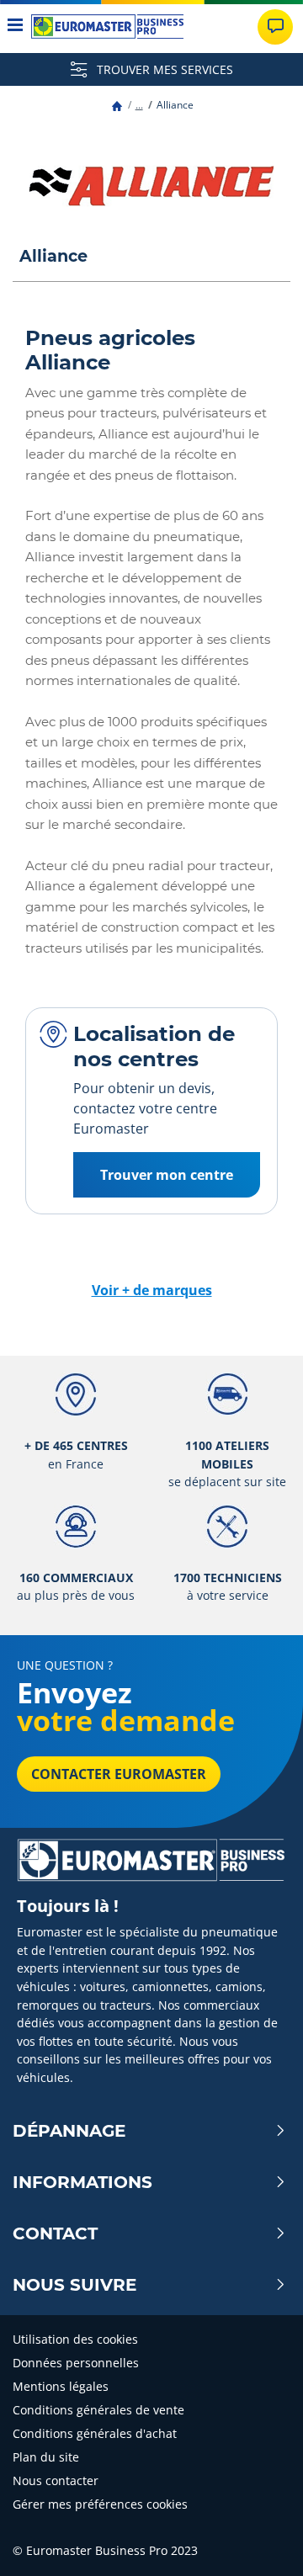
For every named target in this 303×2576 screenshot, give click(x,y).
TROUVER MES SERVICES (163, 69)
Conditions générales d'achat (95, 2433)
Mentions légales (61, 2386)
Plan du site (46, 2457)
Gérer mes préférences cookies (100, 2504)
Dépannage (69, 2131)
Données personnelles (76, 2363)
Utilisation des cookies (75, 2339)
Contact (55, 2233)
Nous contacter (56, 2480)
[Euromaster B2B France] (107, 27)
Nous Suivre (74, 2285)
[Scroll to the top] (259, 2540)
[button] (139, 105)
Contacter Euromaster (119, 1774)
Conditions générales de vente (98, 2410)
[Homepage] (117, 105)
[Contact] (275, 27)
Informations (82, 2182)
